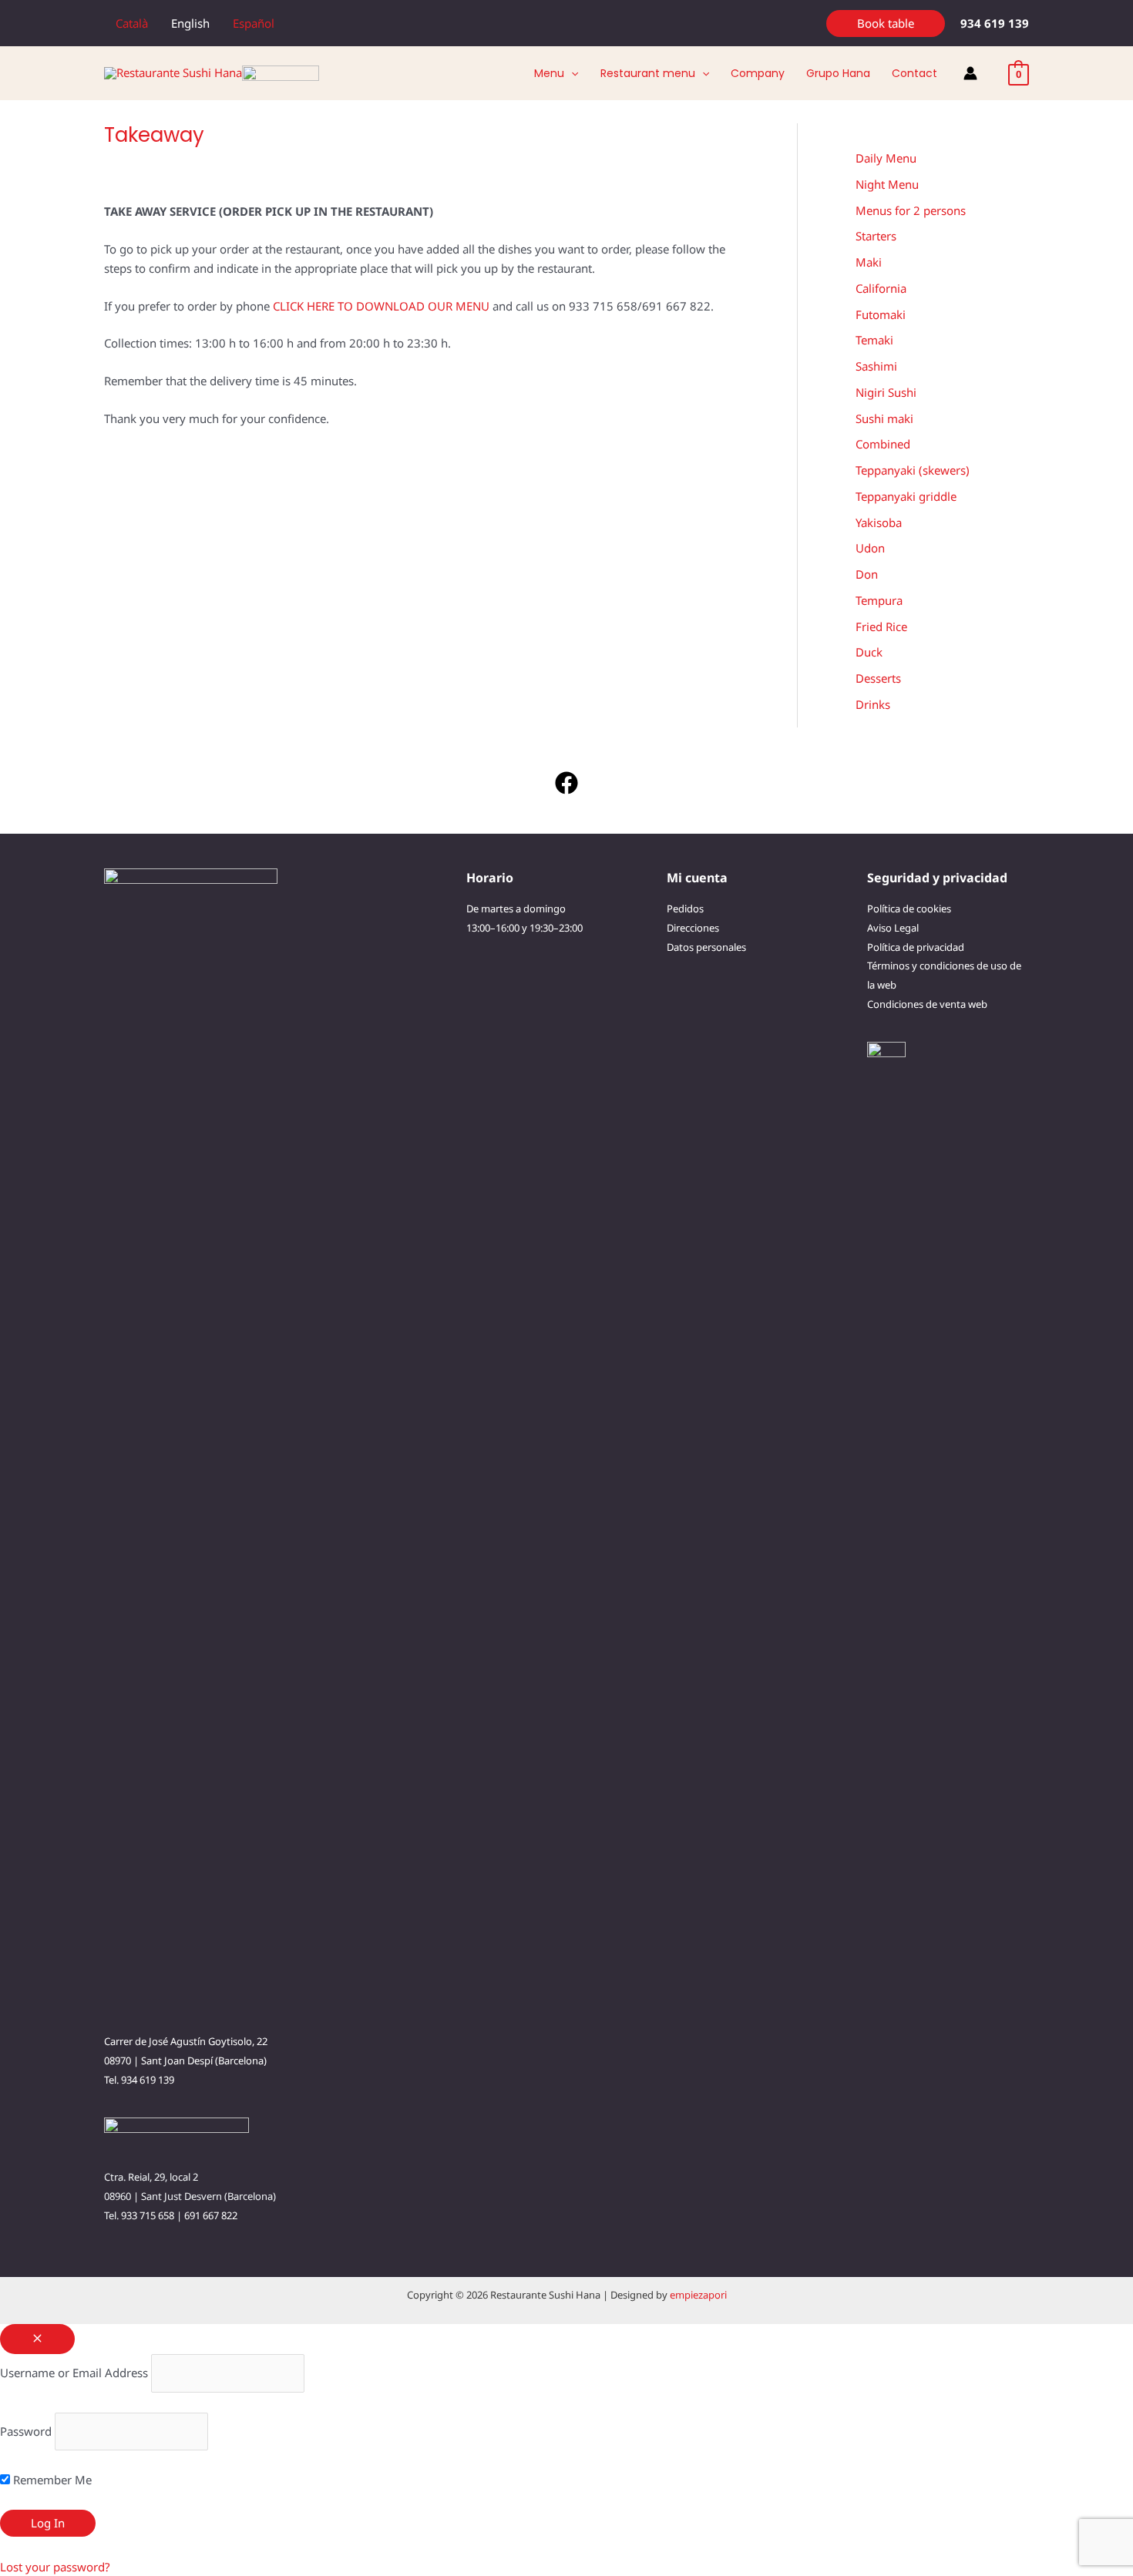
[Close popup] (37, 2339)
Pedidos (685, 908)
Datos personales (706, 947)
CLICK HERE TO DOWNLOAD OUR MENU (381, 306)
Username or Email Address (74, 2373)
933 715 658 (148, 2215)
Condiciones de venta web (927, 1004)
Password (26, 2431)
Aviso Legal (893, 928)
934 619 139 (148, 2080)
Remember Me (51, 2480)
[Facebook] (566, 783)
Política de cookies (909, 908)
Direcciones (693, 928)
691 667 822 (211, 2215)
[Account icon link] (970, 73)
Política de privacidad (916, 947)
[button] (886, 24)
